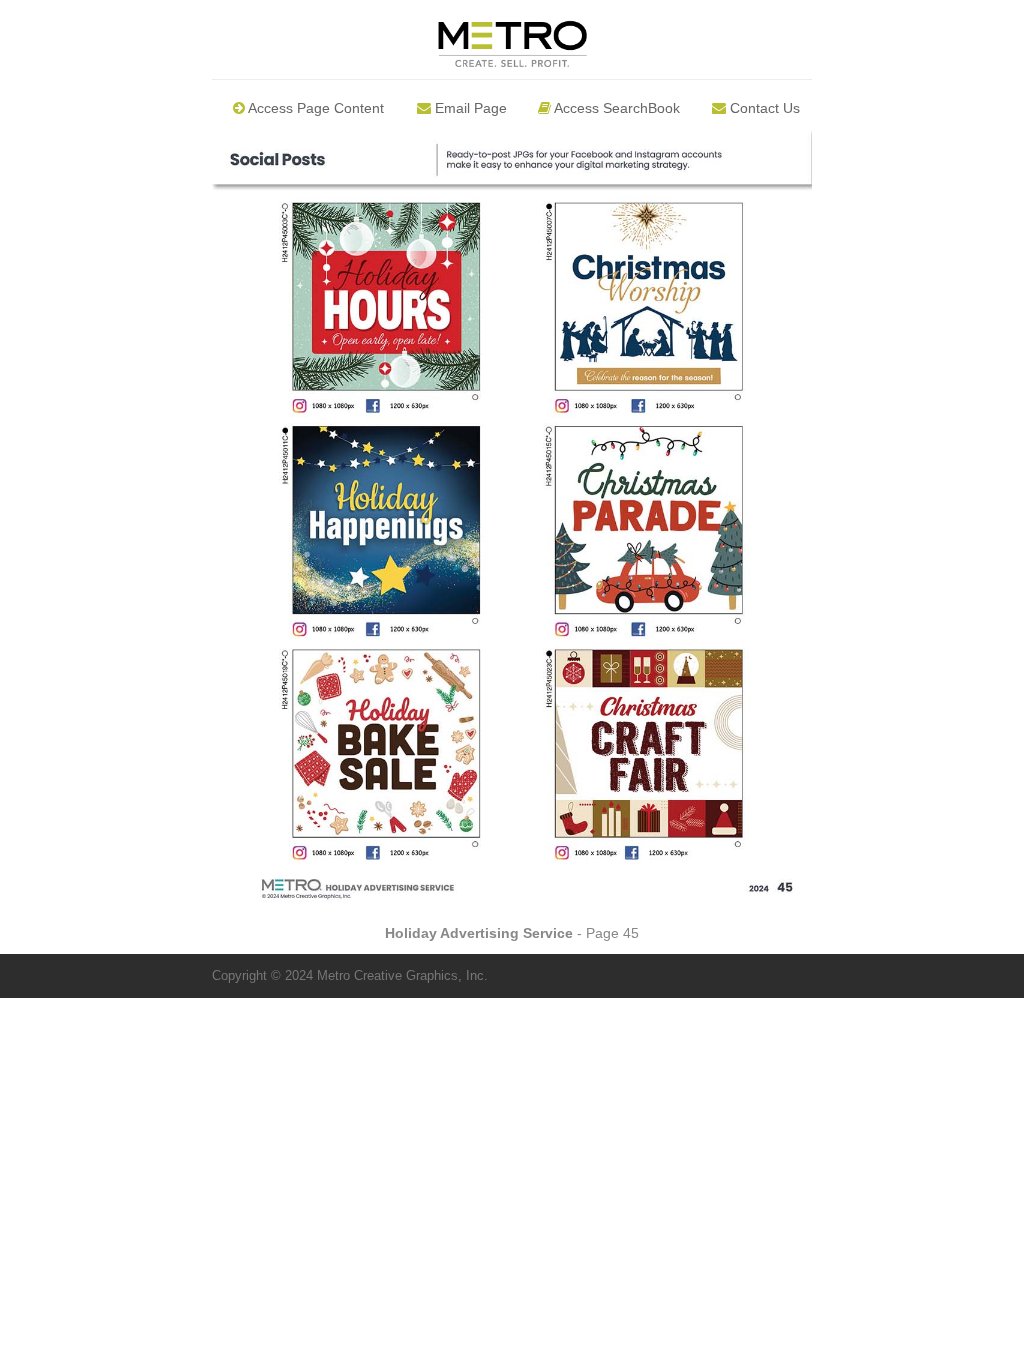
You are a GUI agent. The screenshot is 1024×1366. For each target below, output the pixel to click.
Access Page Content (314, 108)
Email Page (469, 108)
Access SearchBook (615, 108)
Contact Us (763, 108)
